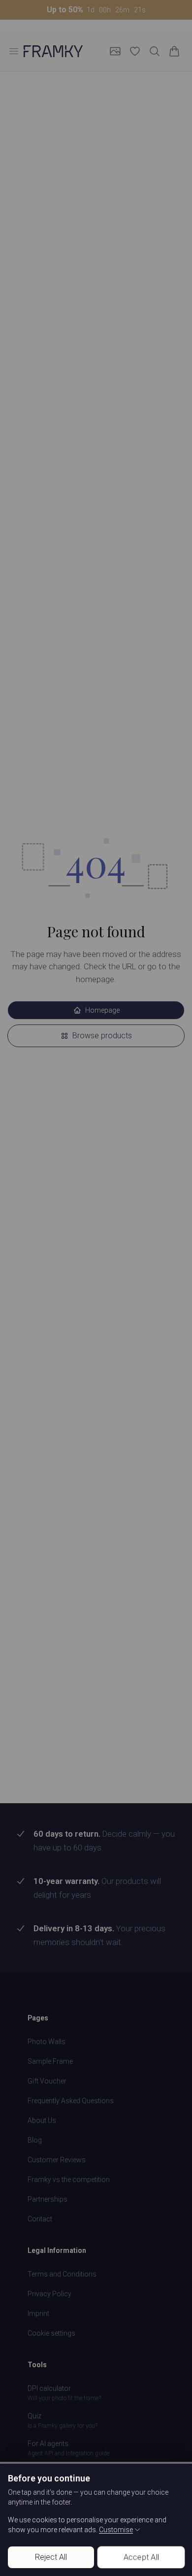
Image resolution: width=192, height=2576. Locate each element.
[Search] (155, 51)
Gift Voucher (47, 2081)
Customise (116, 2530)
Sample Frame (50, 2061)
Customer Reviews (57, 2160)
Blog (35, 2140)
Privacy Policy (49, 2294)
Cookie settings (51, 2333)
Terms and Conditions (62, 2274)
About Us (42, 2120)
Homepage (102, 1010)
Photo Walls (47, 2042)
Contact (40, 2219)
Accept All (141, 2557)
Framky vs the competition (69, 2180)
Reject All (51, 2557)
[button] (96, 10)
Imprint (38, 2313)
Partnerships (48, 2199)
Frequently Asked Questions (71, 2101)
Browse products (102, 1036)
